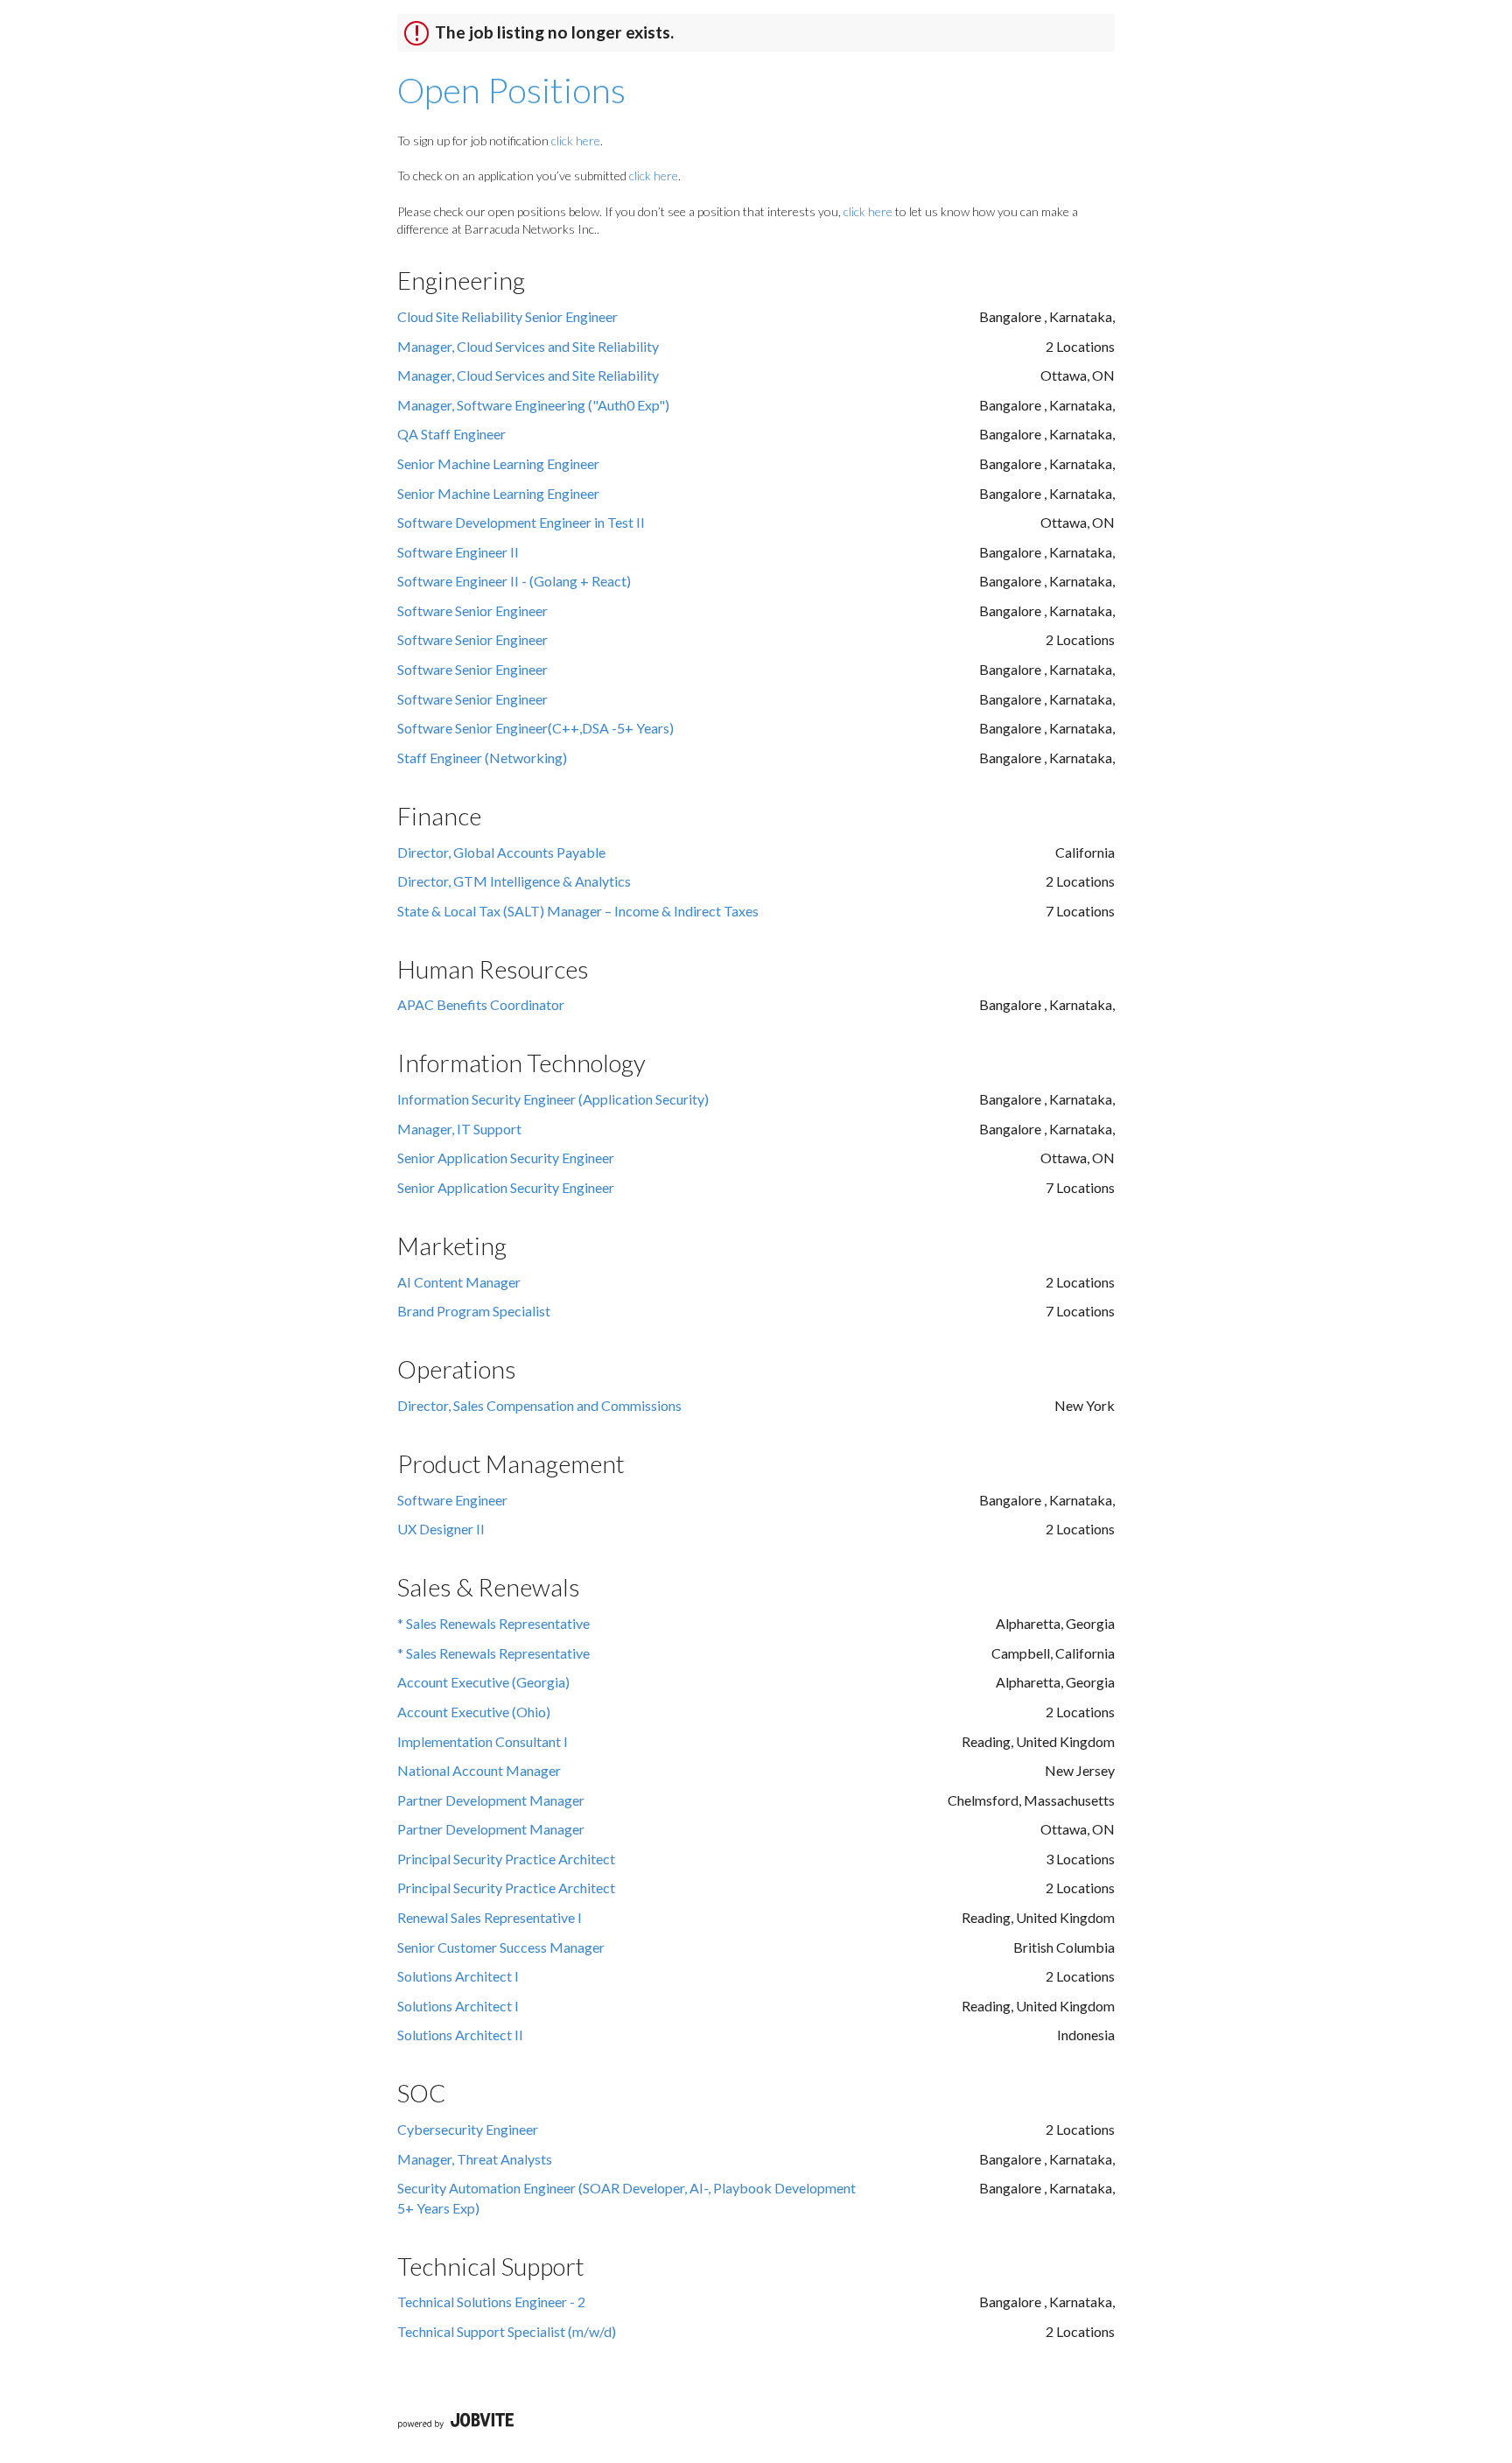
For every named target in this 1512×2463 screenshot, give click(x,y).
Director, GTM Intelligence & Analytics (514, 881)
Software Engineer (452, 1500)
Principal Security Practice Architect (506, 1859)
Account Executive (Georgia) (483, 1682)
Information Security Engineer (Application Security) (553, 1099)
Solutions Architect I (458, 1976)
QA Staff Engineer (451, 434)
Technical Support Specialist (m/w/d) (507, 2331)
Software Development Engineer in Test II (521, 522)
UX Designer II (441, 1529)
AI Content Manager (459, 1282)
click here (576, 140)
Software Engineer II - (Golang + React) (514, 581)
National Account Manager (479, 1770)
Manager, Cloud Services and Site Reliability (528, 346)
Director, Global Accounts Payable (501, 852)
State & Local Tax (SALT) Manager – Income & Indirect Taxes (578, 911)
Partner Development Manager (491, 1800)
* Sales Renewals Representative (493, 1623)
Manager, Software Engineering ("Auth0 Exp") (533, 405)
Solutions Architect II (460, 2035)
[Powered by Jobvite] (455, 2422)
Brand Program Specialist (474, 1311)
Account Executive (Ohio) (474, 1712)
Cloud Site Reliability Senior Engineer (507, 316)
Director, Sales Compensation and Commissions (539, 1405)
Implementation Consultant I (483, 1741)
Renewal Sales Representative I (490, 1917)
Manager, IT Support (459, 1129)
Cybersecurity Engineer (468, 2129)
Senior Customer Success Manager (501, 1947)
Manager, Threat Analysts (475, 2159)
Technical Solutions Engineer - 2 (491, 2302)
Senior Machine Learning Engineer (498, 463)
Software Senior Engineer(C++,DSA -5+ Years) (535, 728)
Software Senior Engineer (472, 610)
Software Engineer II (458, 552)
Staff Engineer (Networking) (482, 758)
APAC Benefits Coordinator (481, 1004)
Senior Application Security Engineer (506, 1158)
